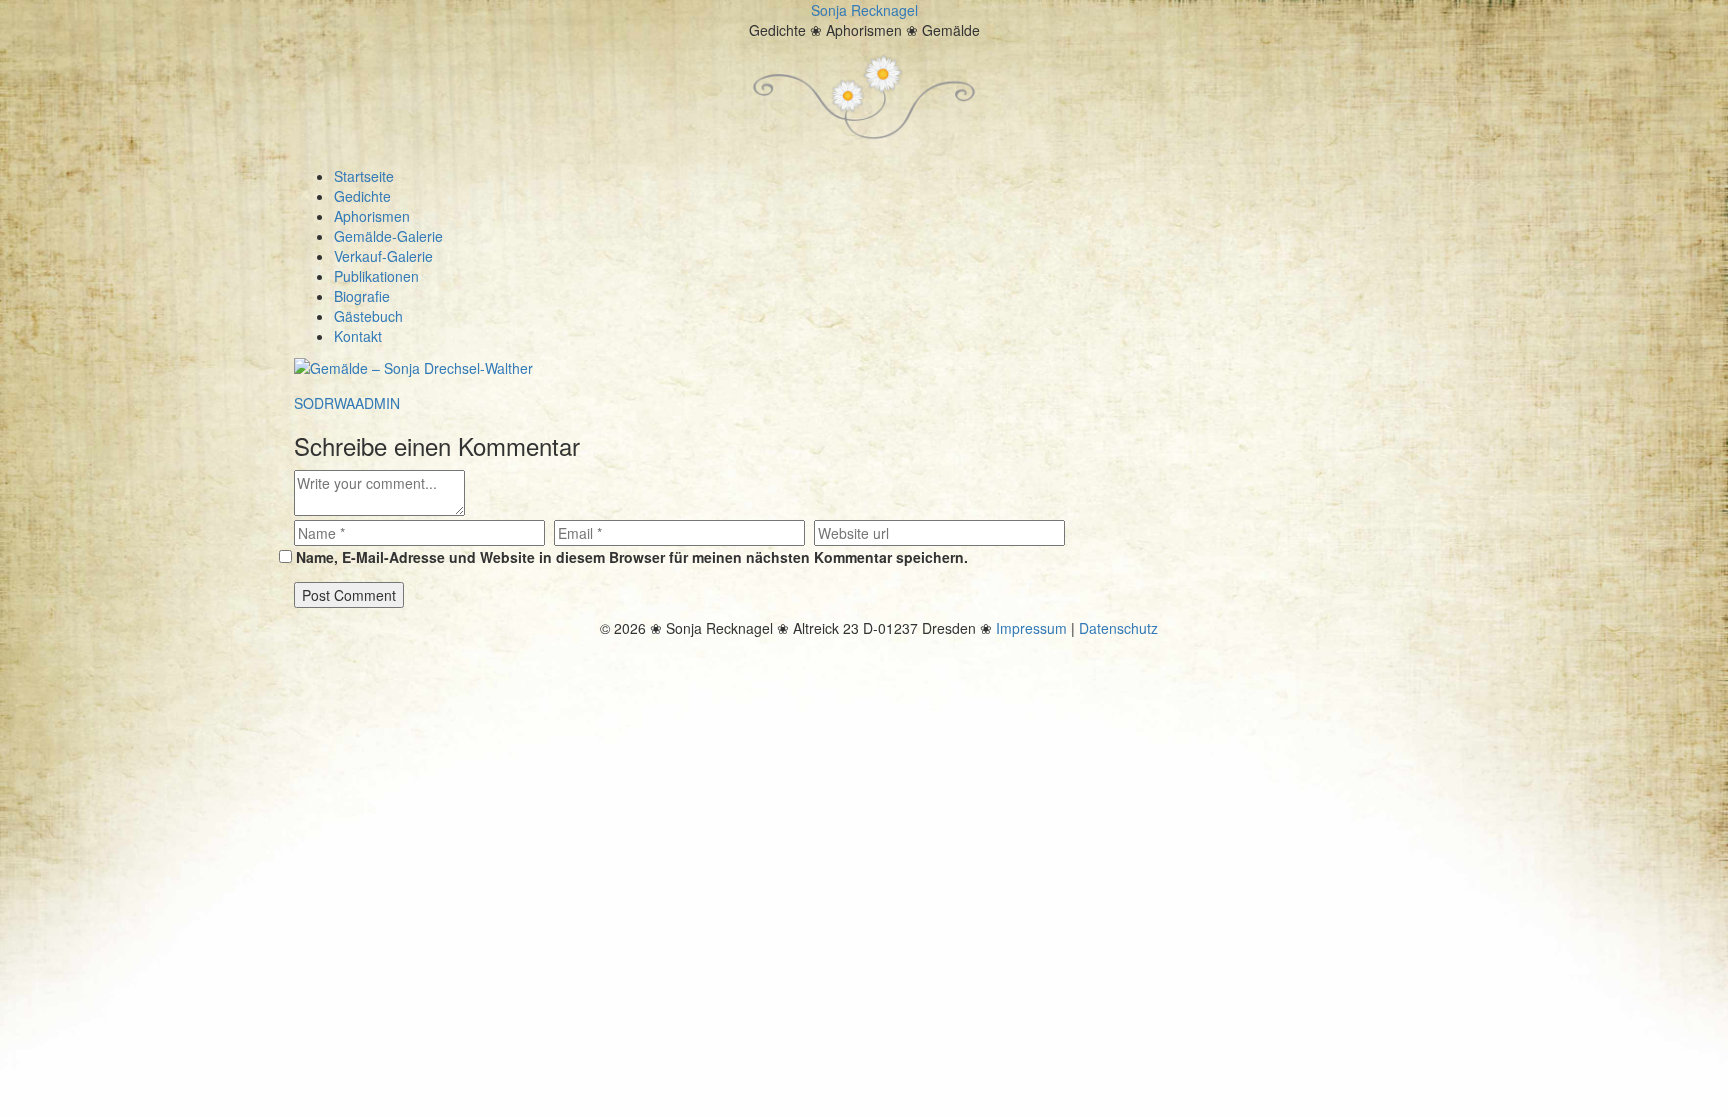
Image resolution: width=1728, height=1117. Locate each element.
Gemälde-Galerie (388, 236)
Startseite (364, 176)
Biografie (362, 296)
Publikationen (376, 276)
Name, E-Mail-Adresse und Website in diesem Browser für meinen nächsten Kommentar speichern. (632, 557)
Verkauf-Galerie (383, 256)
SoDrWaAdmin (347, 403)
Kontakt (358, 336)
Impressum (1031, 628)
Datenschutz (1118, 628)
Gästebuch (368, 316)
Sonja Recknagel (864, 10)
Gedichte (362, 196)
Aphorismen (372, 216)
